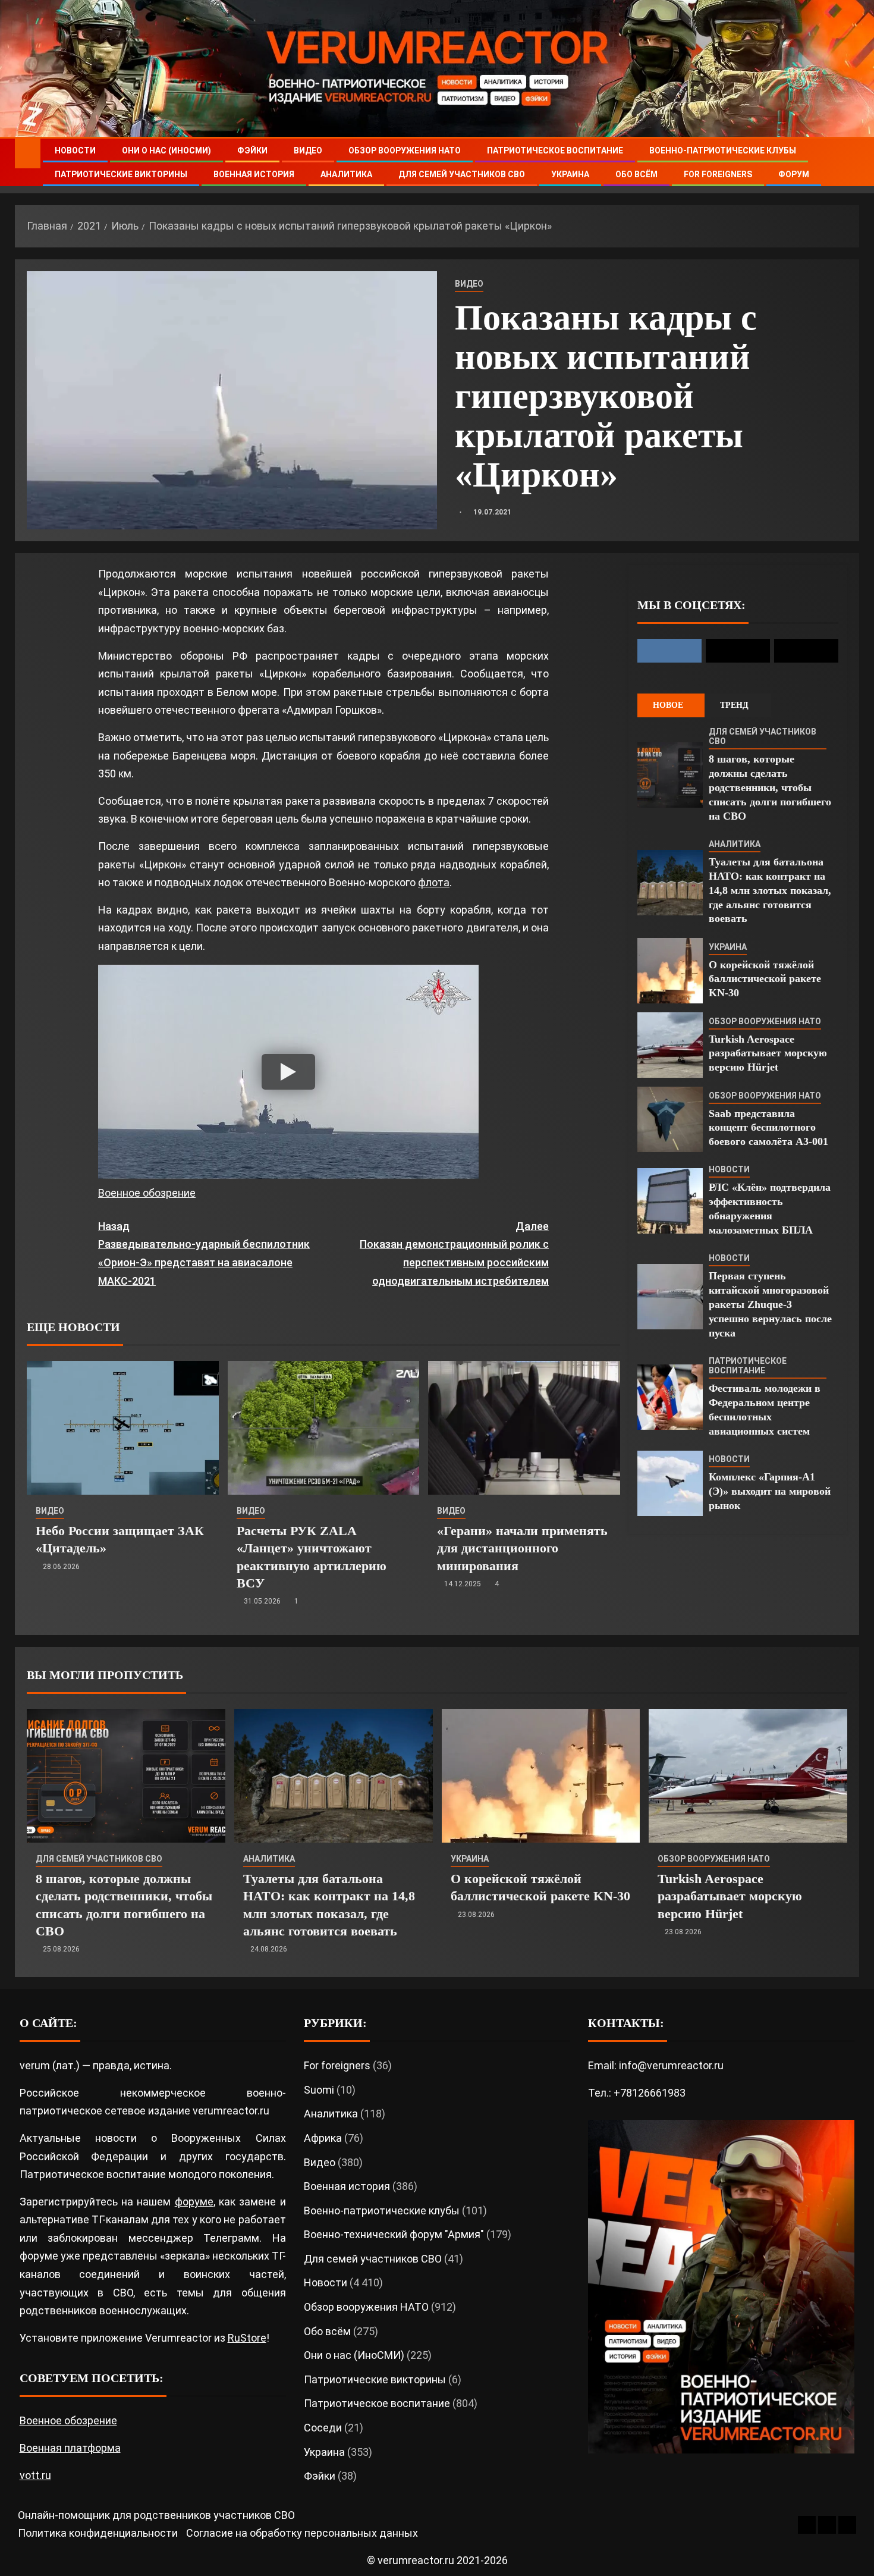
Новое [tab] (668, 705)
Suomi (319, 2090)
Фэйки (252, 150)
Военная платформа (70, 2448)
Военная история (254, 174)
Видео (308, 150)
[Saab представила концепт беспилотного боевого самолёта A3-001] (670, 1119)
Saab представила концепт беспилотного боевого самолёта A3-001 (768, 1128)
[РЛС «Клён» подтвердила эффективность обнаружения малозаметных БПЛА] (670, 1201)
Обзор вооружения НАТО (405, 150)
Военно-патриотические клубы (723, 150)
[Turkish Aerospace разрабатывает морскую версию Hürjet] (670, 1045)
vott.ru (35, 2475)
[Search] (849, 163)
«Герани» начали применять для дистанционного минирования (522, 1548)
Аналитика (346, 174)
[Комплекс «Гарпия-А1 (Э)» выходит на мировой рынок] (670, 1483)
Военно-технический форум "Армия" (394, 2234)
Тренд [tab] (734, 705)
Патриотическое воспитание (555, 150)
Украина (570, 174)
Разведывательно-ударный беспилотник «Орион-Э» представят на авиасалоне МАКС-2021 (204, 1254)
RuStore (247, 2338)
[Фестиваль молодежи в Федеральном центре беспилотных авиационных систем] (670, 1397)
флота (434, 882)
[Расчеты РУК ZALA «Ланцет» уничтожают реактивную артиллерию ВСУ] (324, 1428)
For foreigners (718, 174)
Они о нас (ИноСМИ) (166, 150)
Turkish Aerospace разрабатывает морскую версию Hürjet (768, 1053)
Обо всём (636, 174)
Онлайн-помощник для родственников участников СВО (156, 2515)
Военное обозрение (147, 1193)
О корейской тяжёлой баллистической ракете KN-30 (765, 979)
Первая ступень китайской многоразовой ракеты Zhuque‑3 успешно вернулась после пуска (770, 1304)
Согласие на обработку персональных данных (302, 2533)
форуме (194, 2202)
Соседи (323, 2428)
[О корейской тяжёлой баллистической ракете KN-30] (670, 971)
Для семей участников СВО (462, 174)
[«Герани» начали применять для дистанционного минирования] (524, 1428)
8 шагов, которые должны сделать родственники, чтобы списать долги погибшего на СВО (770, 787)
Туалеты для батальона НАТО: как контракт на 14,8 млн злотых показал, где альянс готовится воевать (770, 890)
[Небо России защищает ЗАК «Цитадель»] (123, 1428)
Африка (323, 2138)
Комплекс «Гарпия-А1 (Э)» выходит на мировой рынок (770, 1491)
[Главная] (28, 153)
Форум (794, 174)
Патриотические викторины (121, 174)
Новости (75, 150)
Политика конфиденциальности (98, 2533)
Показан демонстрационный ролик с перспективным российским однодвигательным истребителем (454, 1254)
